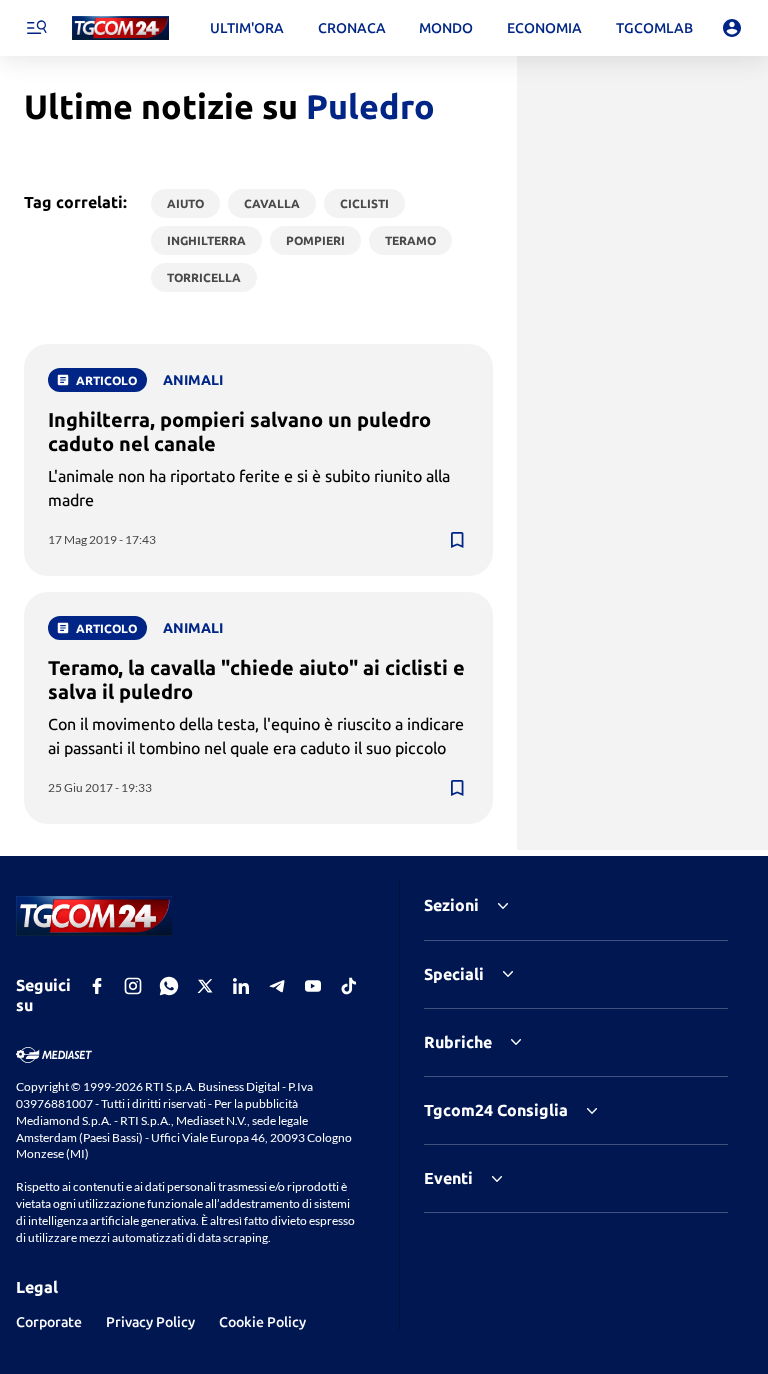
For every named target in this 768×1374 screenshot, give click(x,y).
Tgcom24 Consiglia (496, 1110)
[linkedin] (241, 986)
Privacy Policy (150, 1322)
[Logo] (120, 28)
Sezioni (451, 905)
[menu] (36, 28)
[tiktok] (349, 986)
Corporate (49, 1322)
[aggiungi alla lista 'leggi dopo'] (457, 540)
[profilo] (732, 28)
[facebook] (97, 986)
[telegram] (277, 986)
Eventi (448, 1178)
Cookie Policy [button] (262, 1322)
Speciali (454, 974)
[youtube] (313, 986)
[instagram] (133, 986)
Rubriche (458, 1042)
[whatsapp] (169, 986)
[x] (205, 986)
